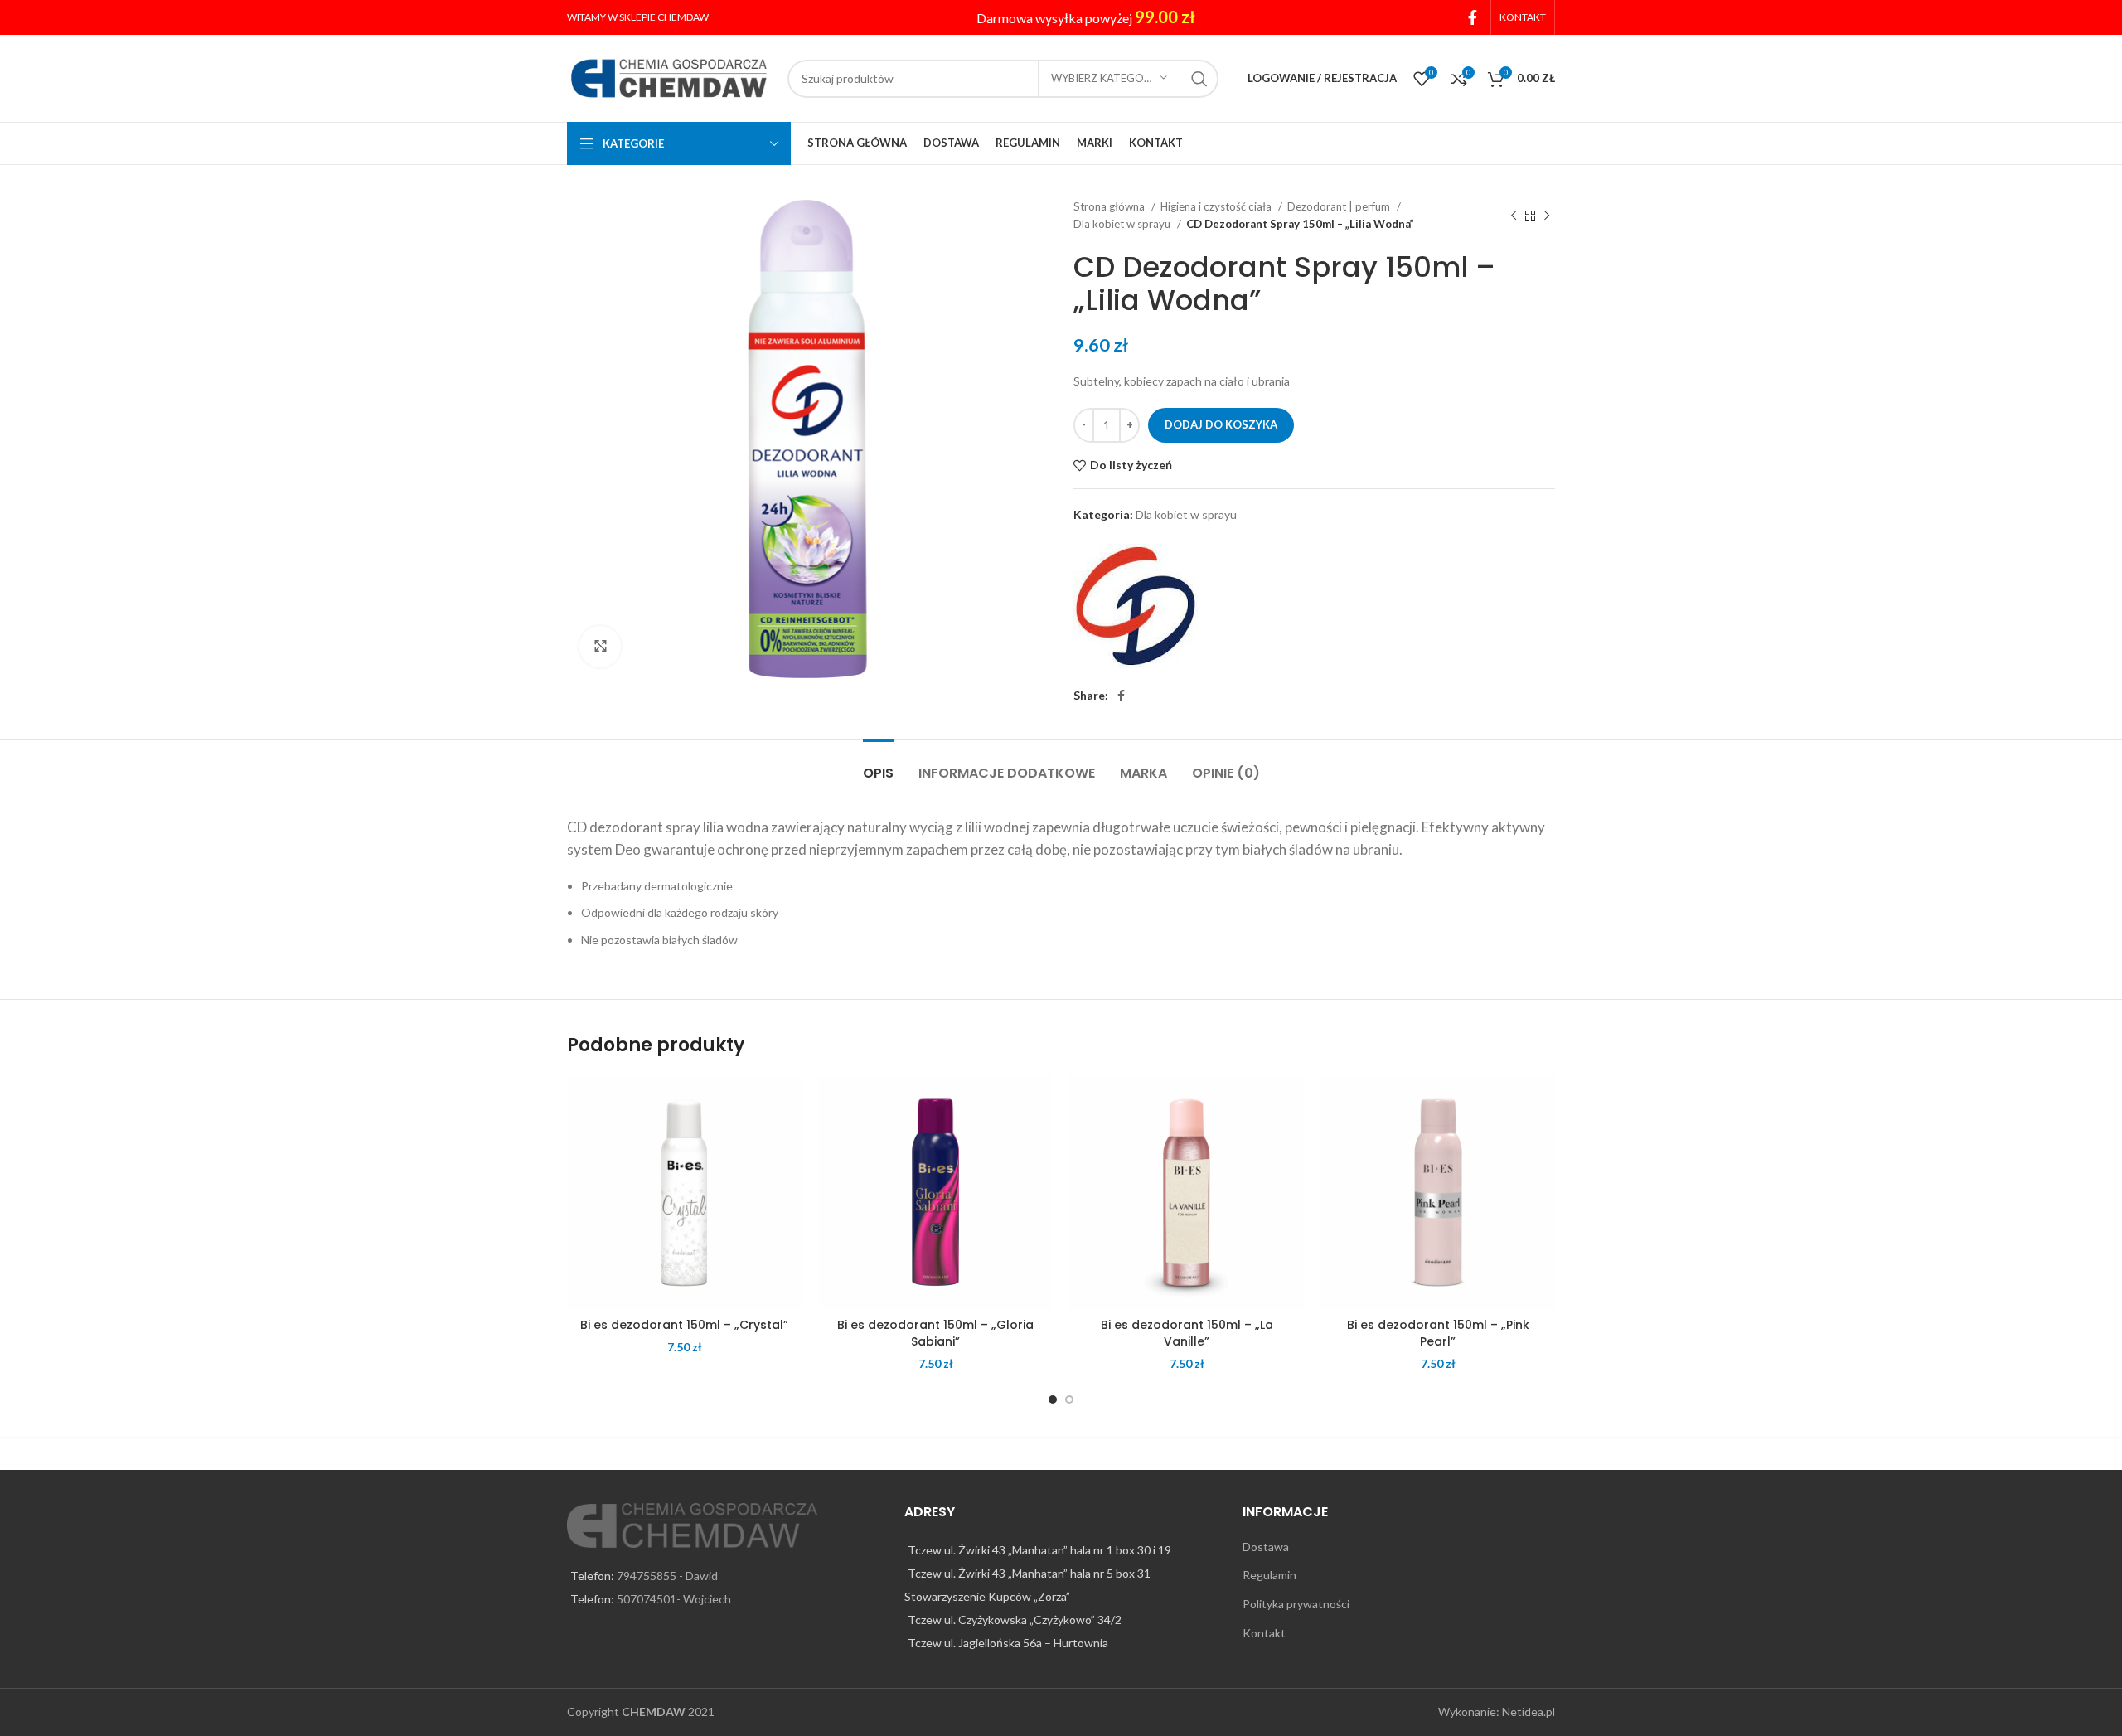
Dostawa (1266, 1547)
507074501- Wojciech (674, 1599)
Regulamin (1269, 1575)
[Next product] (1547, 216)
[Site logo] (669, 77)
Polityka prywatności (1296, 1604)
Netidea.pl (1529, 1712)
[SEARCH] (1199, 79)
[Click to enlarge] (600, 647)
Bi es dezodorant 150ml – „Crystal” (684, 1325)
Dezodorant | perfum (1340, 206)
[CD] (1136, 606)
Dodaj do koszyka (1221, 424)
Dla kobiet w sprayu (1123, 224)
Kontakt (1264, 1633)
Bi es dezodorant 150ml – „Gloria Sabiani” (935, 1333)
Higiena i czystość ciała (1217, 206)
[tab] (878, 765)
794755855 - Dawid (667, 1576)
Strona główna (1110, 206)
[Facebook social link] (1473, 17)
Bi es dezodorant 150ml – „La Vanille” (1187, 1333)
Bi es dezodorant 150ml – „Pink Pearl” (1438, 1333)
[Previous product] (1514, 216)
